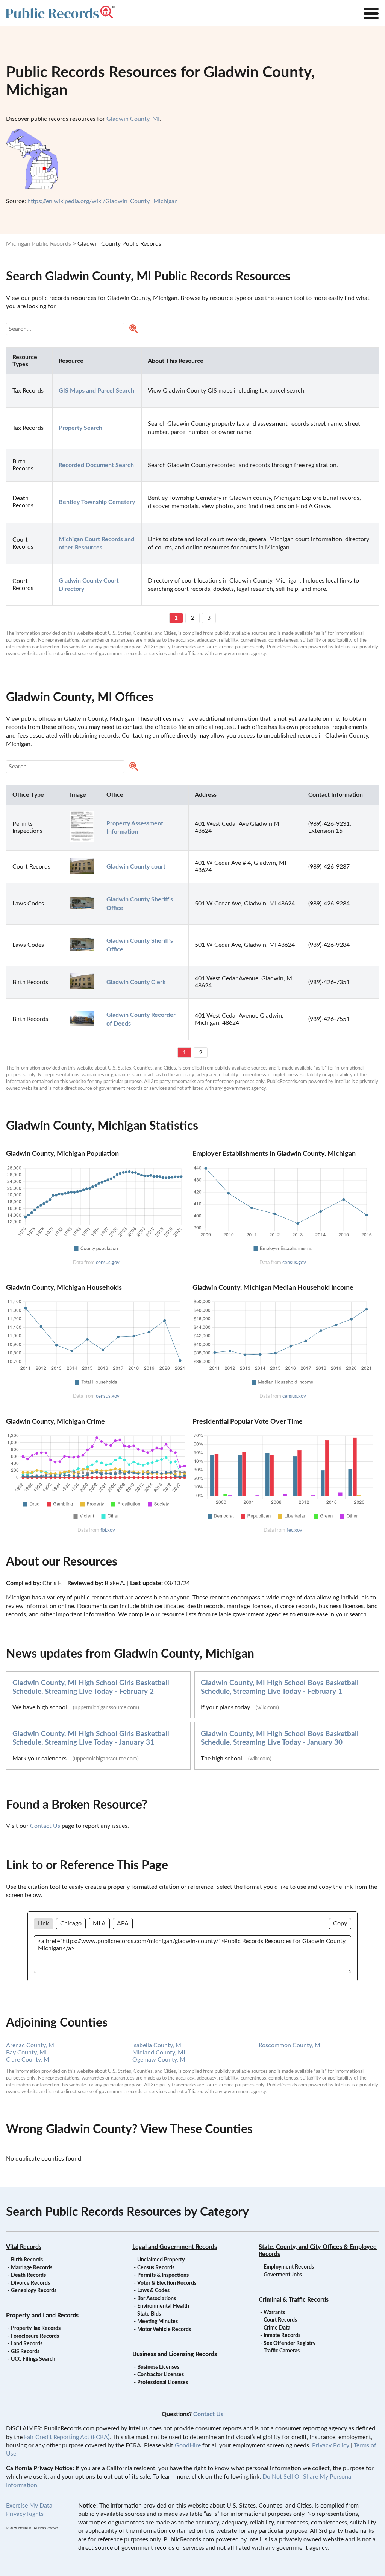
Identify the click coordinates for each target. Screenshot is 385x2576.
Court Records (280, 2320)
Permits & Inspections (163, 2275)
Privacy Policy (331, 2445)
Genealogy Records (34, 2291)
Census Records (156, 2268)
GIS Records (25, 2352)
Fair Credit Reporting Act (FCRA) (67, 2437)
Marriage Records (32, 2268)
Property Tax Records (36, 2328)
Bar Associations (157, 2299)
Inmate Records (282, 2336)
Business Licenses (158, 2367)
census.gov (108, 1263)
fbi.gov (108, 1530)
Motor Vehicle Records (164, 2330)
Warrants (274, 2313)
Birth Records (27, 2260)
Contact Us (45, 1826)
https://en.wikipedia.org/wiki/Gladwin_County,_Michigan (103, 201)
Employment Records (289, 2267)
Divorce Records (30, 2283)
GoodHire (188, 2445)
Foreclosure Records (35, 2336)
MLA (99, 1923)
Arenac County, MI (31, 2045)
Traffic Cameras (282, 2351)
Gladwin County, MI (133, 119)
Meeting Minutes (158, 2322)
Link (43, 1923)
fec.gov (294, 1530)
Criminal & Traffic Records (294, 2300)
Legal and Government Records (175, 2247)
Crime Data (277, 2328)
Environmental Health (163, 2306)
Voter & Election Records (167, 2283)
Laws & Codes (153, 2291)
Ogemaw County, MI (160, 2060)
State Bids (149, 2314)
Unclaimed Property (161, 2260)
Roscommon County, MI (290, 2045)
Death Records (28, 2275)
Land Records (27, 2344)
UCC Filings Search (33, 2359)
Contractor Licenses (161, 2375)
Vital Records (24, 2247)
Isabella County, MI (158, 2045)
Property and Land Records (42, 2316)
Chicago (71, 1923)
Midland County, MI (159, 2053)
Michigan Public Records (39, 244)
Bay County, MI (26, 2053)
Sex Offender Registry (290, 2343)
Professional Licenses (163, 2383)
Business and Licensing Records (175, 2354)
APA (123, 1923)
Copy (340, 1923)
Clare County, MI (28, 2060)
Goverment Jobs (283, 2275)
